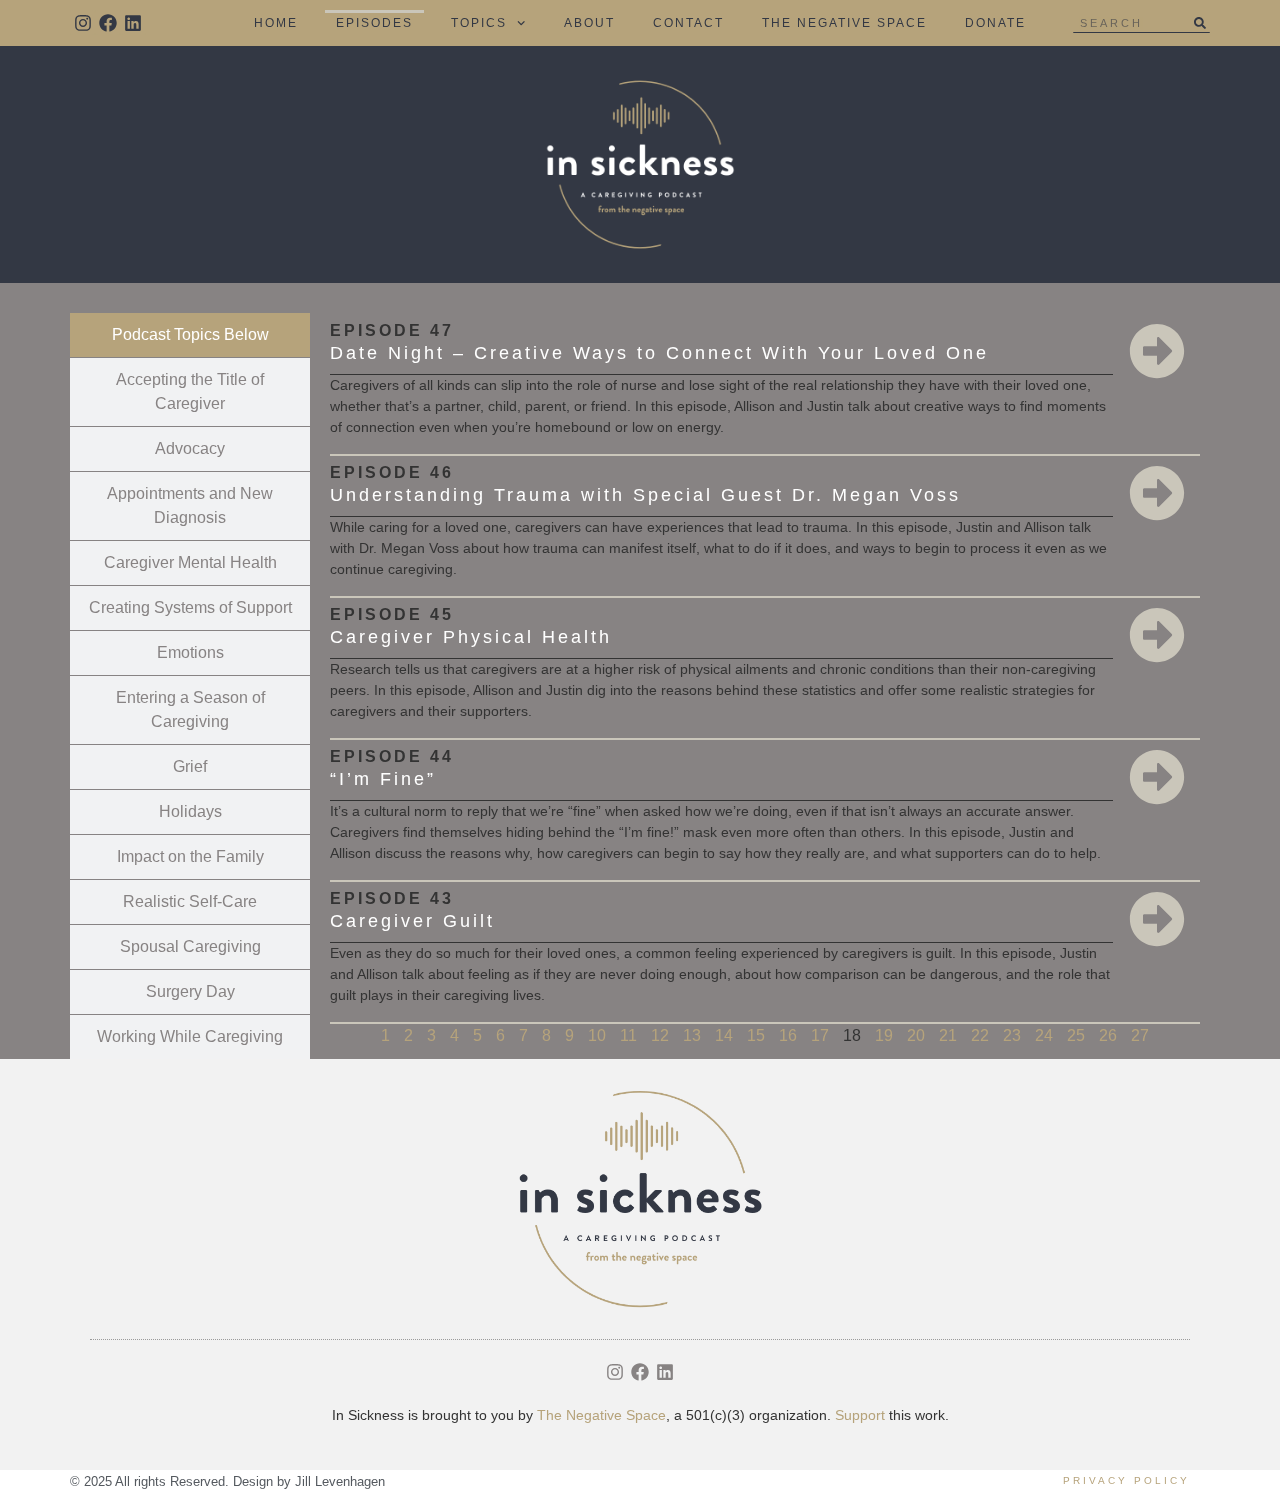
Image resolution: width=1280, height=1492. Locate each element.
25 (1076, 1035)
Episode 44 (392, 756)
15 (756, 1035)
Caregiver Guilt (412, 921)
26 (1108, 1035)
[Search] (1200, 23)
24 (1044, 1035)
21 (948, 1035)
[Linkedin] (132, 22)
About (589, 23)
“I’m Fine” (383, 779)
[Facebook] (107, 22)
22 (980, 1035)
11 (628, 1035)
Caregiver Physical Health (471, 637)
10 (597, 1035)
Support (860, 1415)
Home (276, 23)
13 (692, 1035)
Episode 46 (392, 472)
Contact (688, 23)
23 (1012, 1035)
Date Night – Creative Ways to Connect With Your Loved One (659, 353)
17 (820, 1035)
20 (916, 1035)
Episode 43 (392, 898)
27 (1140, 1035)
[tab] (190, 335)
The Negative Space (844, 23)
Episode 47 (392, 330)
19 (884, 1035)
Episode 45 (392, 614)
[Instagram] (82, 22)
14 (724, 1035)
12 (660, 1035)
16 (788, 1035)
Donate (995, 23)
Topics (479, 23)
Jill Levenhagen (340, 1481)
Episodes (374, 23)
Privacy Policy (1126, 1480)
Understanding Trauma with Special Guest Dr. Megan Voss (645, 495)
